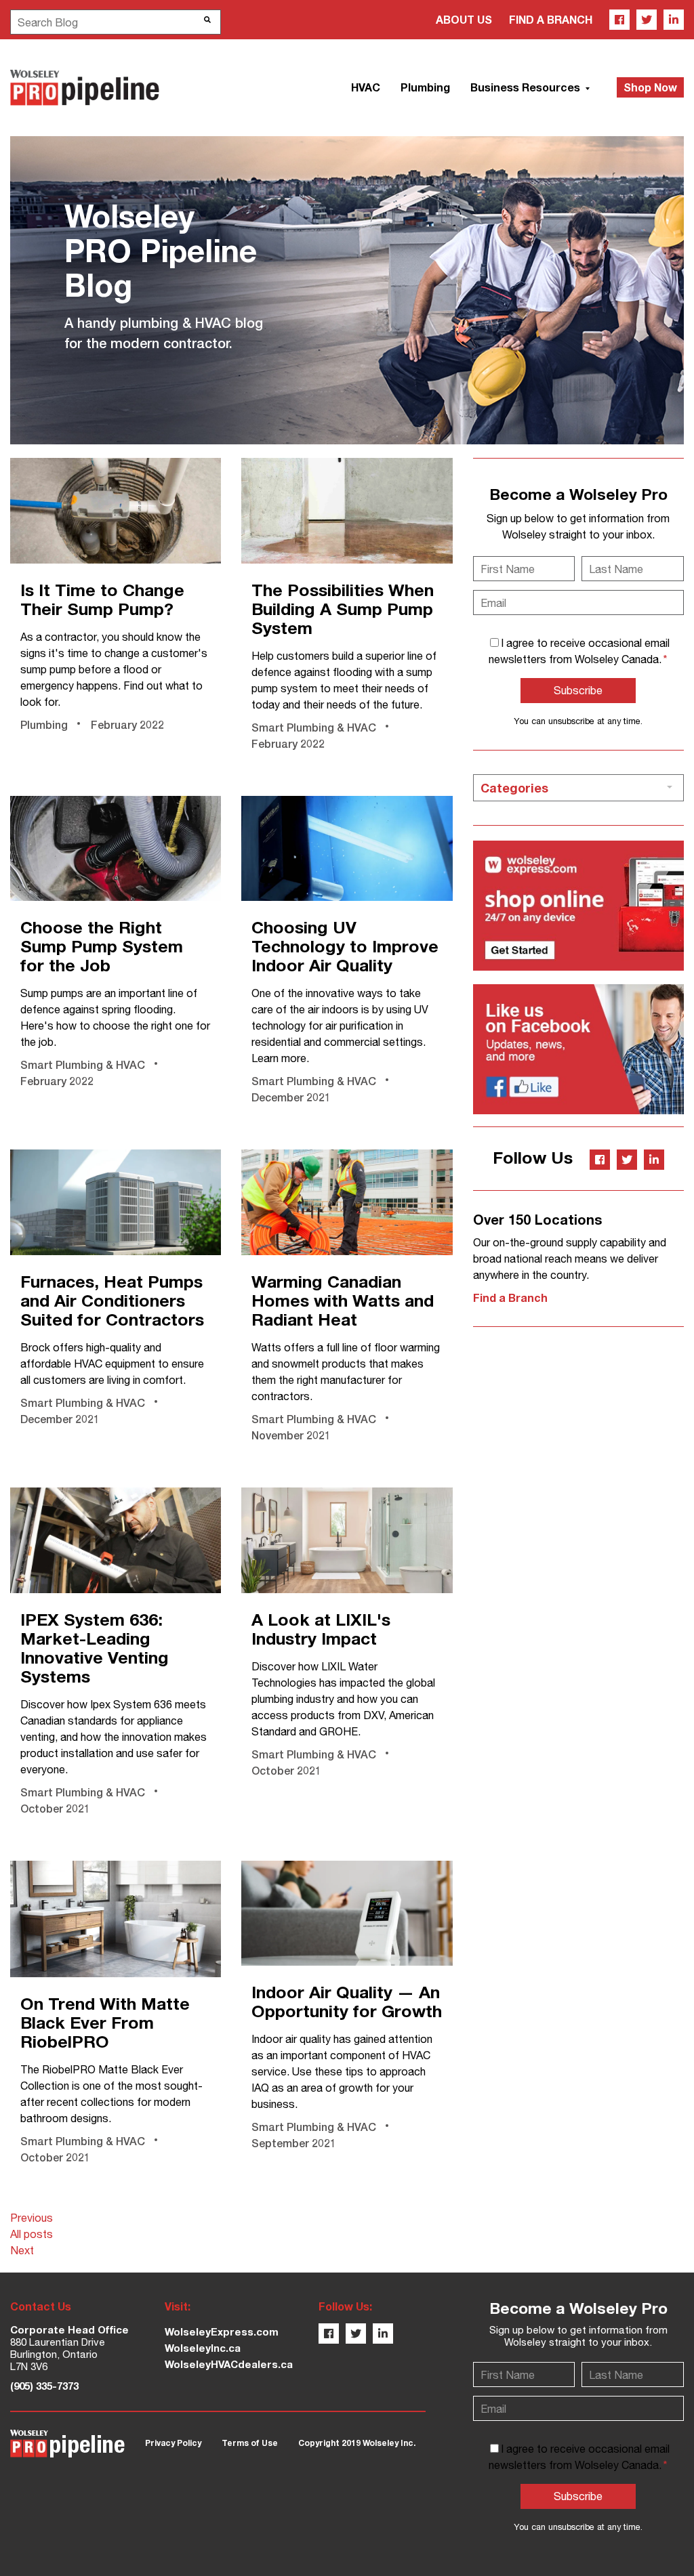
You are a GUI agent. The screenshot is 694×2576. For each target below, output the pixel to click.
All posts (32, 2234)
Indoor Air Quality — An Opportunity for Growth (347, 2001)
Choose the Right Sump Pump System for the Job (102, 946)
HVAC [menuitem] (366, 87)
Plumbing (44, 724)
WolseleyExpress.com (222, 2331)
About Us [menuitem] (464, 19)
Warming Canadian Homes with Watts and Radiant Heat (343, 1300)
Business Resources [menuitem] (527, 87)
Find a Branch (510, 1297)
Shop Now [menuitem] (650, 87)
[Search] (207, 20)
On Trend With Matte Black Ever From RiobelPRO (105, 2022)
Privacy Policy (173, 2443)
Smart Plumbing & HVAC (314, 727)
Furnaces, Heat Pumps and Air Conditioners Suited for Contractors (112, 1300)
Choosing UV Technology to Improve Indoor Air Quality (345, 946)
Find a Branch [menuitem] (551, 19)
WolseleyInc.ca (203, 2348)
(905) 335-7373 (44, 2386)
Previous (32, 2218)
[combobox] (116, 22)
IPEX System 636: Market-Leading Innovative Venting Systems (95, 1648)
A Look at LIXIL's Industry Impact (321, 1629)
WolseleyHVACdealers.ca (229, 2364)
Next (22, 2250)
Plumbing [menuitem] (425, 87)
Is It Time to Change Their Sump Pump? (102, 599)
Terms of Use (250, 2443)
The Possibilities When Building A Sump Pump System (343, 609)
